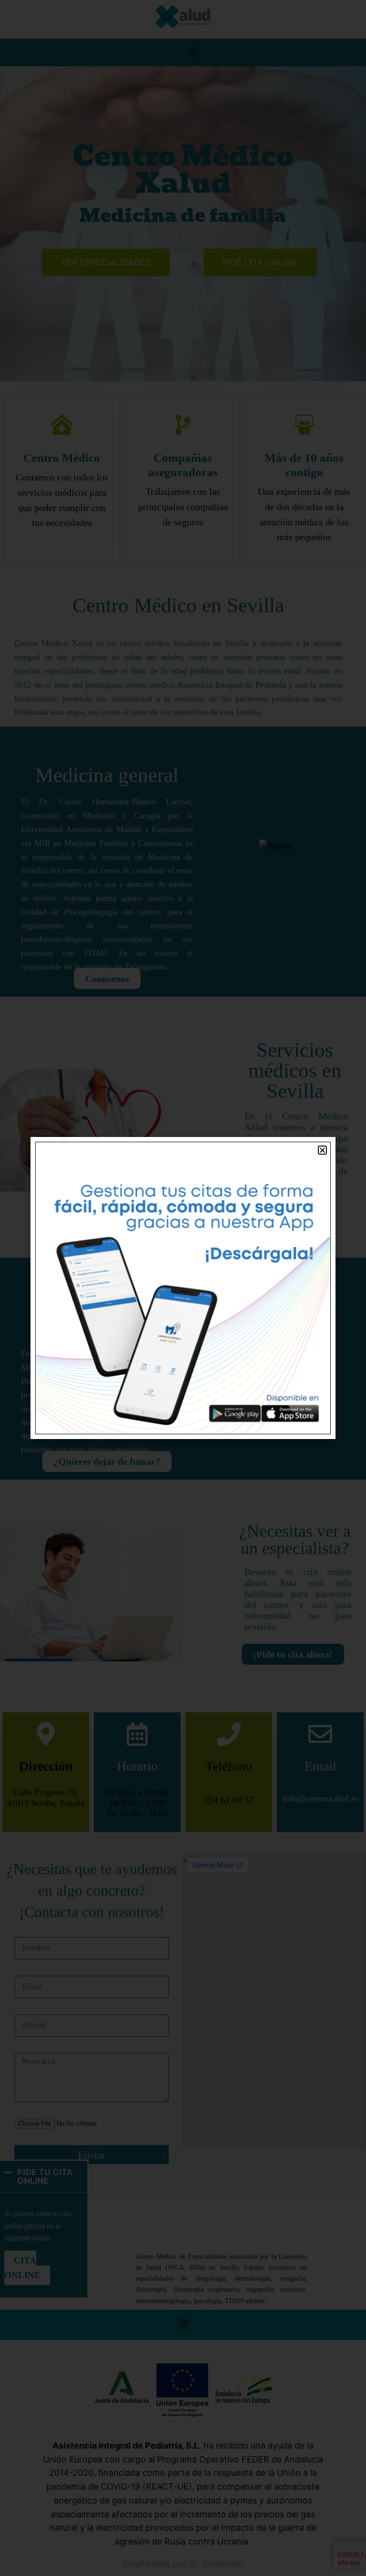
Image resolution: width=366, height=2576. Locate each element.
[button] (322, 1150)
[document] (183, 1288)
